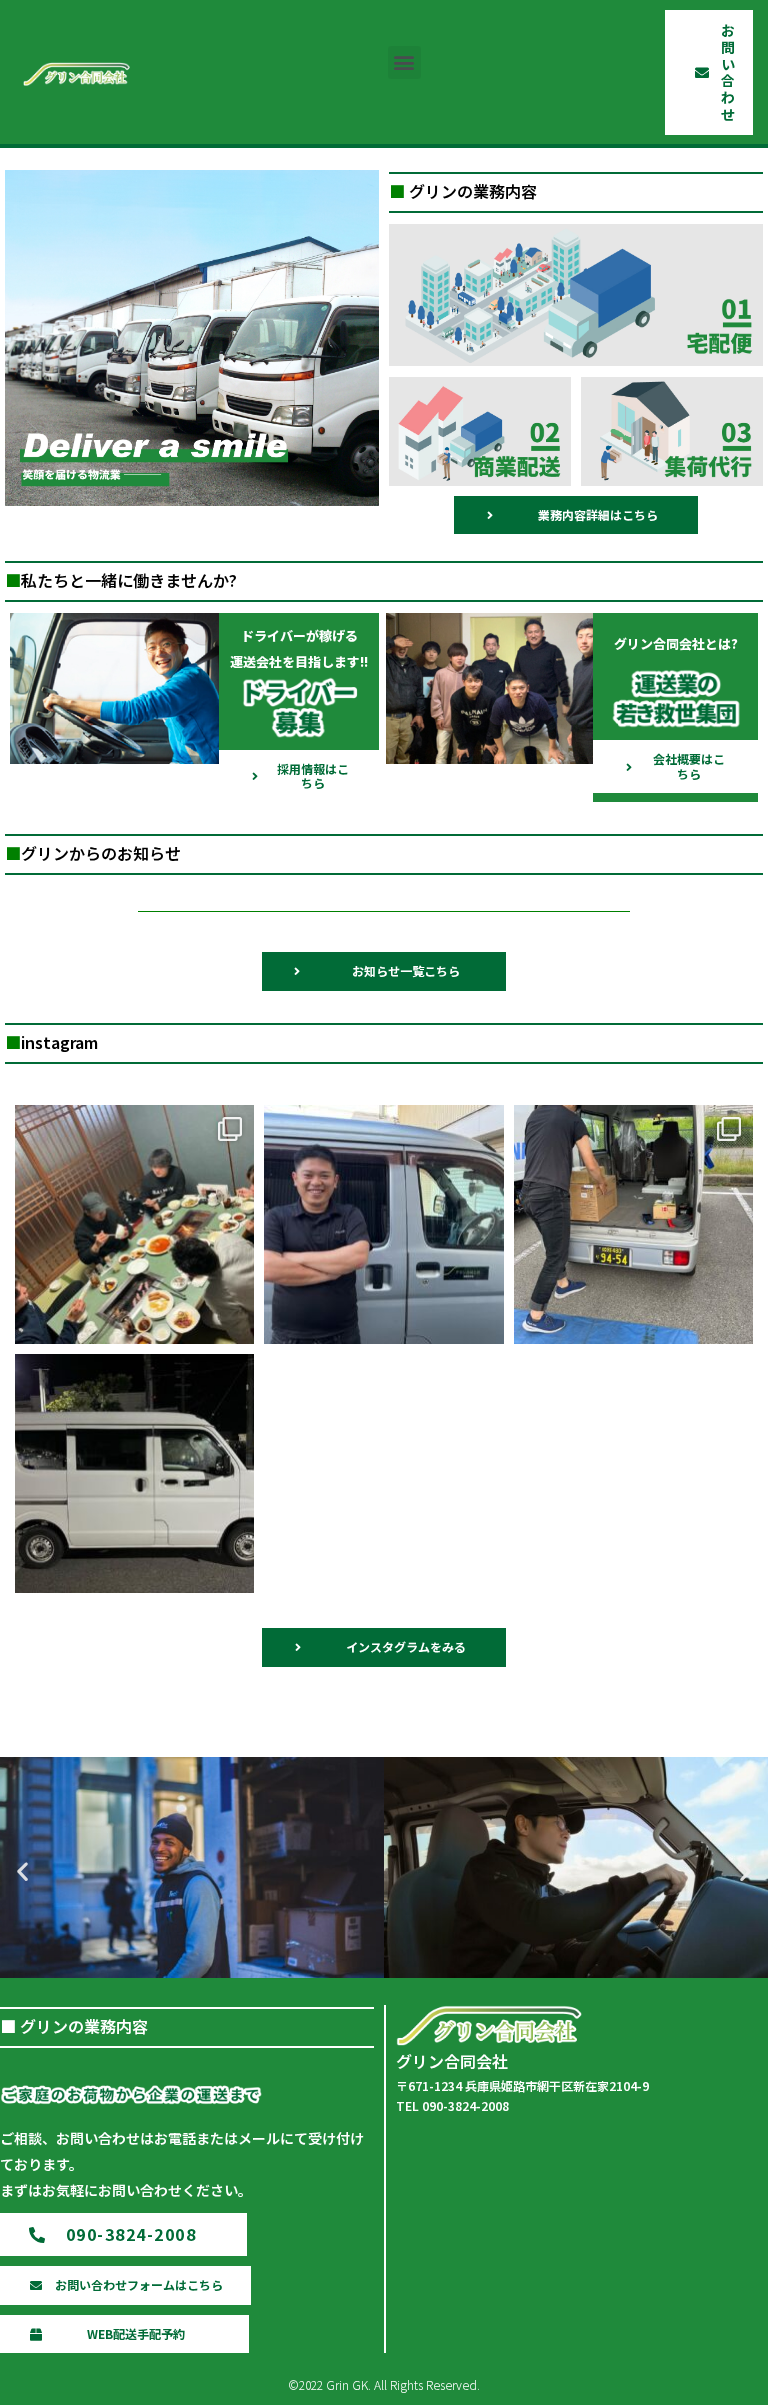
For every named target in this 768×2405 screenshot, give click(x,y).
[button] (404, 62)
